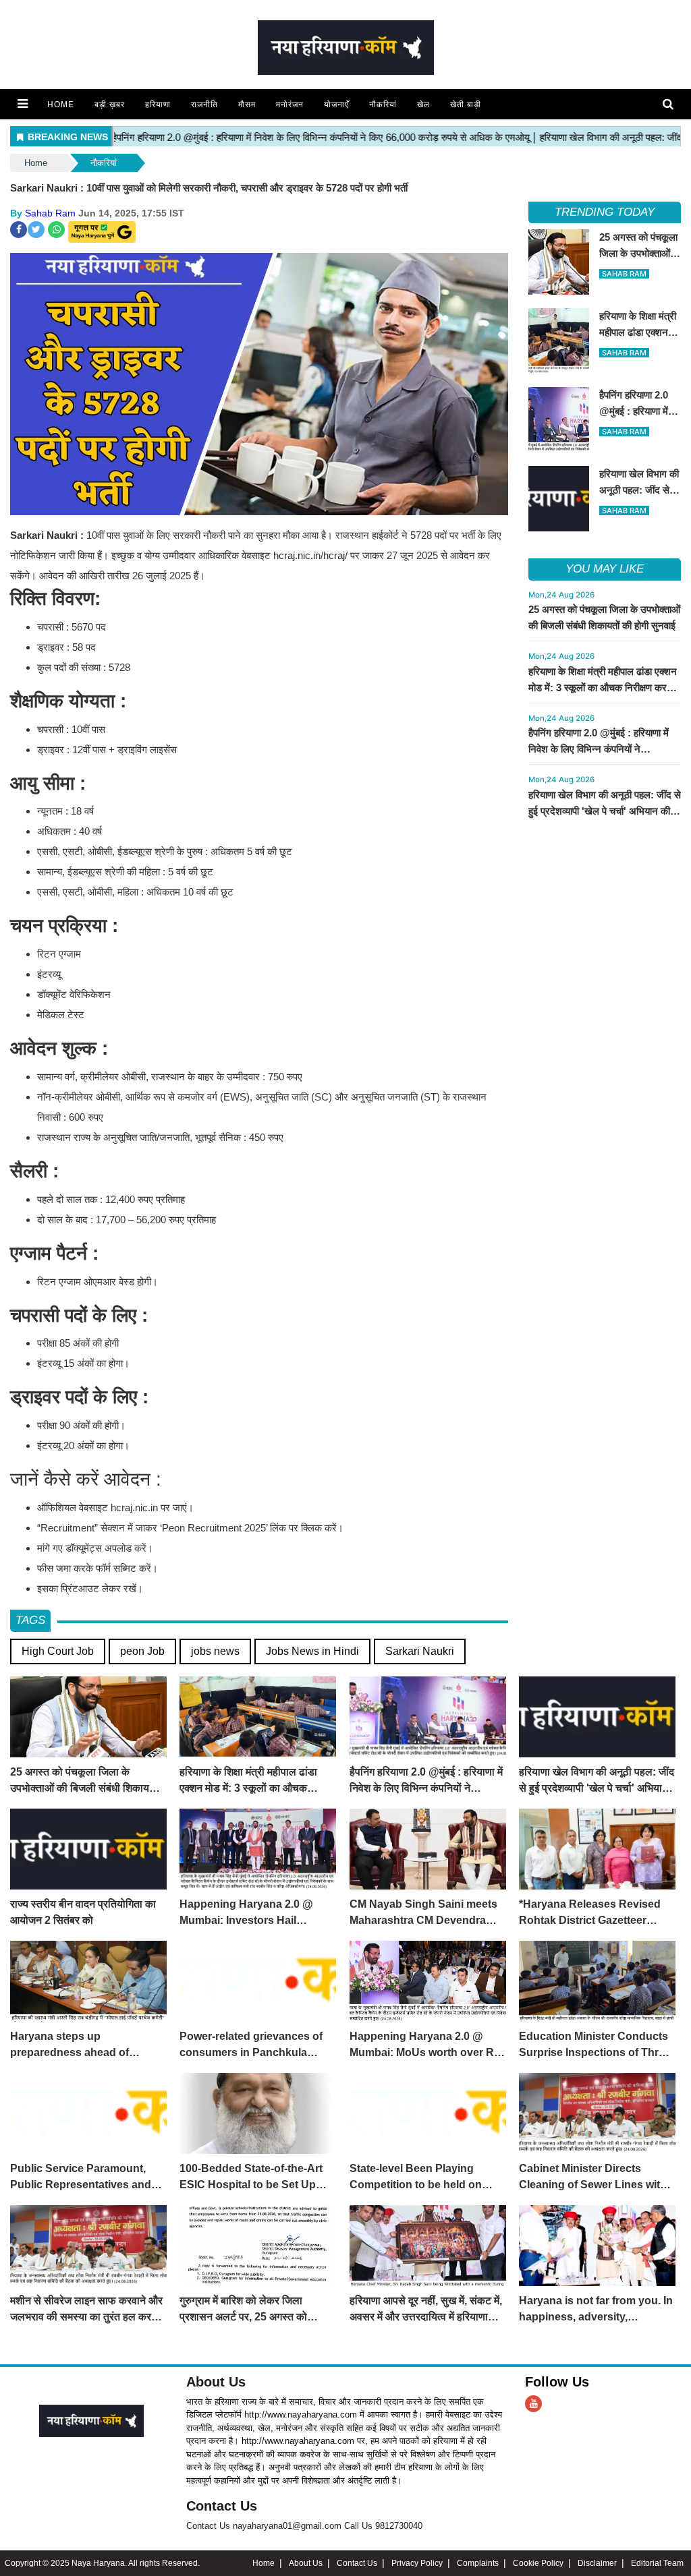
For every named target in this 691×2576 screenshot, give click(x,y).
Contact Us (222, 2506)
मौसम (247, 105)
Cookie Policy (538, 2563)
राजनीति (204, 105)
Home (61, 105)
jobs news (215, 1651)
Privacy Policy (417, 2563)
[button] (23, 104)
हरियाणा (158, 105)
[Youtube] (533, 2404)
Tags (30, 1620)
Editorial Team (657, 2563)
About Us (216, 2382)
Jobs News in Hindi (312, 1651)
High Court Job (58, 1651)
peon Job (142, 1651)
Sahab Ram (50, 213)
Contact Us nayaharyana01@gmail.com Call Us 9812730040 (304, 2526)
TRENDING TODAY (604, 212)
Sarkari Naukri (420, 1651)
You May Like (605, 569)
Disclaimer (597, 2563)
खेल (423, 105)
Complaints (478, 2563)
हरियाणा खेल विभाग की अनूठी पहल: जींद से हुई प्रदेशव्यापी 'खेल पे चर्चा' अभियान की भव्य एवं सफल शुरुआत (605, 811)
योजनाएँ (336, 105)
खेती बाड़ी (466, 105)
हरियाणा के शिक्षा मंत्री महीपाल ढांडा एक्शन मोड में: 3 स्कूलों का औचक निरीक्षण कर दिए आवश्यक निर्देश (603, 687)
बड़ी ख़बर (110, 105)
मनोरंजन (290, 105)
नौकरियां (383, 105)
